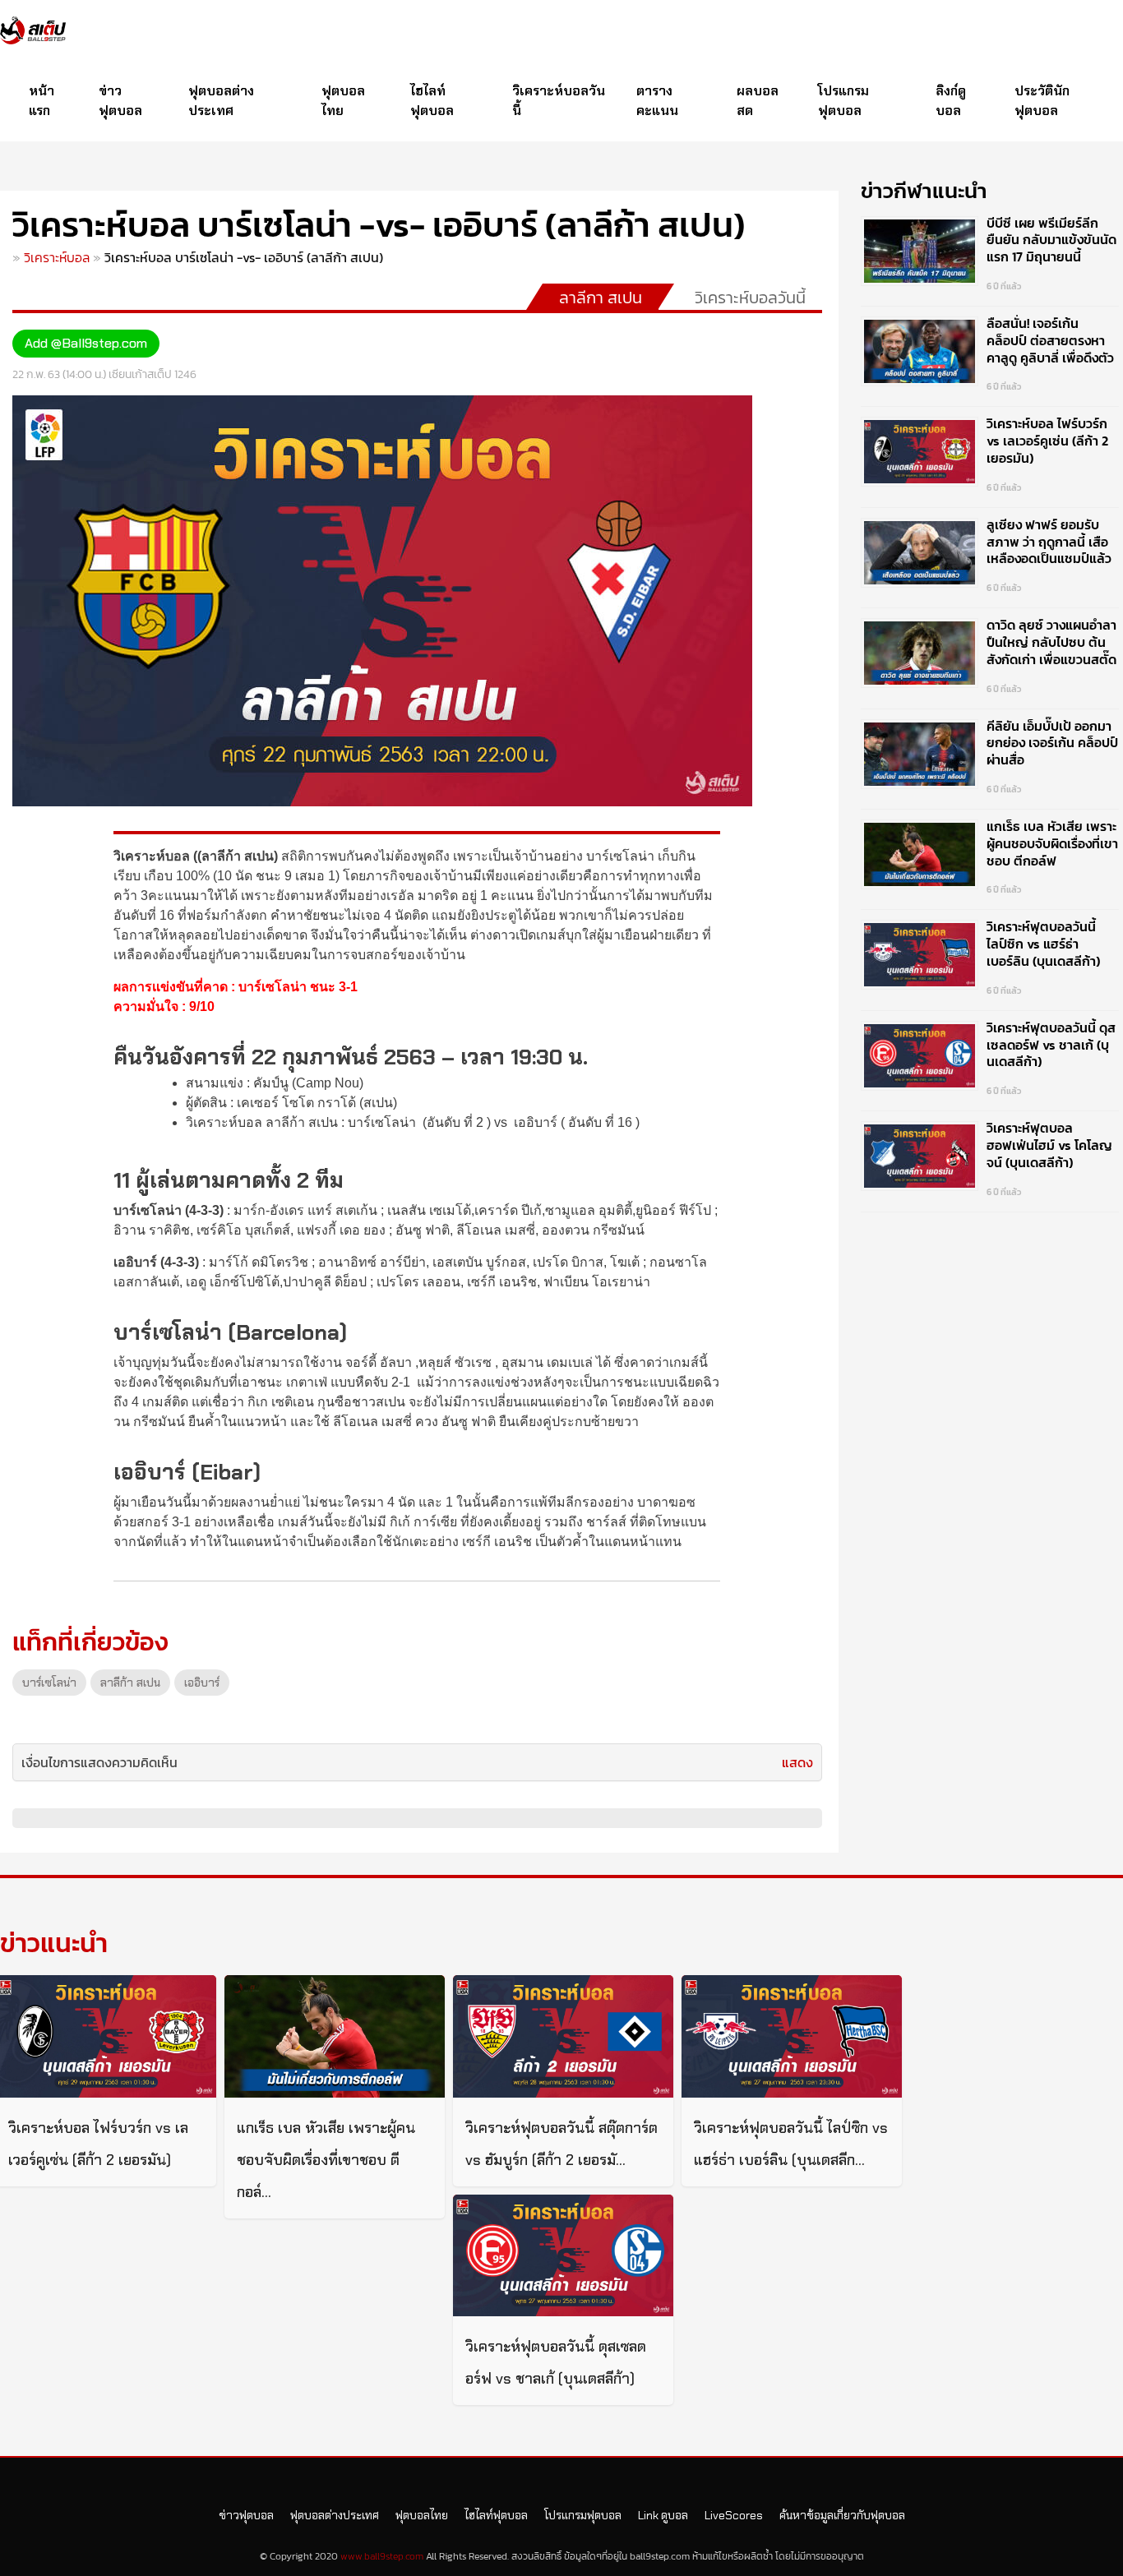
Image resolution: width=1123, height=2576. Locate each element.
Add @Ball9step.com (86, 343)
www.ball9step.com (382, 2556)
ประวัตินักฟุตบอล (1042, 101)
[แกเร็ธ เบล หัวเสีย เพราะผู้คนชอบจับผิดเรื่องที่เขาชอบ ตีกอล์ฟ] (335, 2036)
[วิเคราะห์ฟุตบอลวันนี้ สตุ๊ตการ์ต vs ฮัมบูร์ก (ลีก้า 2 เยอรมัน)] (563, 2036)
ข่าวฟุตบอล (120, 101)
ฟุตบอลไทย (343, 101)
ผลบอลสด (758, 101)
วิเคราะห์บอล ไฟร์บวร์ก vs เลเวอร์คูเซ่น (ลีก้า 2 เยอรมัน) (1047, 441)
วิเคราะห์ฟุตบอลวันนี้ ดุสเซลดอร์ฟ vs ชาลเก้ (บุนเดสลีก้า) (1051, 1045)
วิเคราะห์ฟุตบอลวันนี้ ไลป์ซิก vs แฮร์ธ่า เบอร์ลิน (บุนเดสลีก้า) (1043, 944)
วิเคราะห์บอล (57, 257)
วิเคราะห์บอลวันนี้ (559, 101)
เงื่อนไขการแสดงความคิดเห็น (99, 1762)
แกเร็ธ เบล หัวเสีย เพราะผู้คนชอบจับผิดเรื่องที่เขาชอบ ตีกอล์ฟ (1052, 843)
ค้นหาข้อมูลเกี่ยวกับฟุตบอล (842, 2515)
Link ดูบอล (663, 2515)
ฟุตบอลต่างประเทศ (221, 101)
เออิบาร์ (202, 1683)
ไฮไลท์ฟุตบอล (432, 101)
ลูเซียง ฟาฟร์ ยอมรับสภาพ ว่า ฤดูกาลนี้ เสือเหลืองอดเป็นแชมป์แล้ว (1049, 542)
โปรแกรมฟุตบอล (843, 101)
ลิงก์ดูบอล (951, 101)
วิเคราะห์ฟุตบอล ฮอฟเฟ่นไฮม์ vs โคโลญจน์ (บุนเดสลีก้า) (1049, 1145)
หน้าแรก (42, 101)
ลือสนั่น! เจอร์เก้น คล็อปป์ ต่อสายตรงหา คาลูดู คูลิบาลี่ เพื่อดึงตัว (1050, 340)
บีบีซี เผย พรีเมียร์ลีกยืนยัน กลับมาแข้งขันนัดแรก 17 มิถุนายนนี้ (1051, 240)
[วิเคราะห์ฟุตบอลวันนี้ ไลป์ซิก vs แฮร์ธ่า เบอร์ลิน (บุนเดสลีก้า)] (792, 2036)
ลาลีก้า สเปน (130, 1683)
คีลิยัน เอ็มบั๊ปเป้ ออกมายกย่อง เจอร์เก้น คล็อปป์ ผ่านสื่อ (1052, 743)
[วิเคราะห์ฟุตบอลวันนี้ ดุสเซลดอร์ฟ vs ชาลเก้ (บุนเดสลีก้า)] (563, 2256)
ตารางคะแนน (657, 101)
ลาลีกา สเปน (601, 298)
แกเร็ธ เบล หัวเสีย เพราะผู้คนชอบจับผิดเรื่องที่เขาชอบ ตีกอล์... (326, 2160)
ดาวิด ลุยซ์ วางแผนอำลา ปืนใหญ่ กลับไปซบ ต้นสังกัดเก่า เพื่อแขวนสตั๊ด (1051, 642)
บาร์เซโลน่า (49, 1683)
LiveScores (734, 2515)
